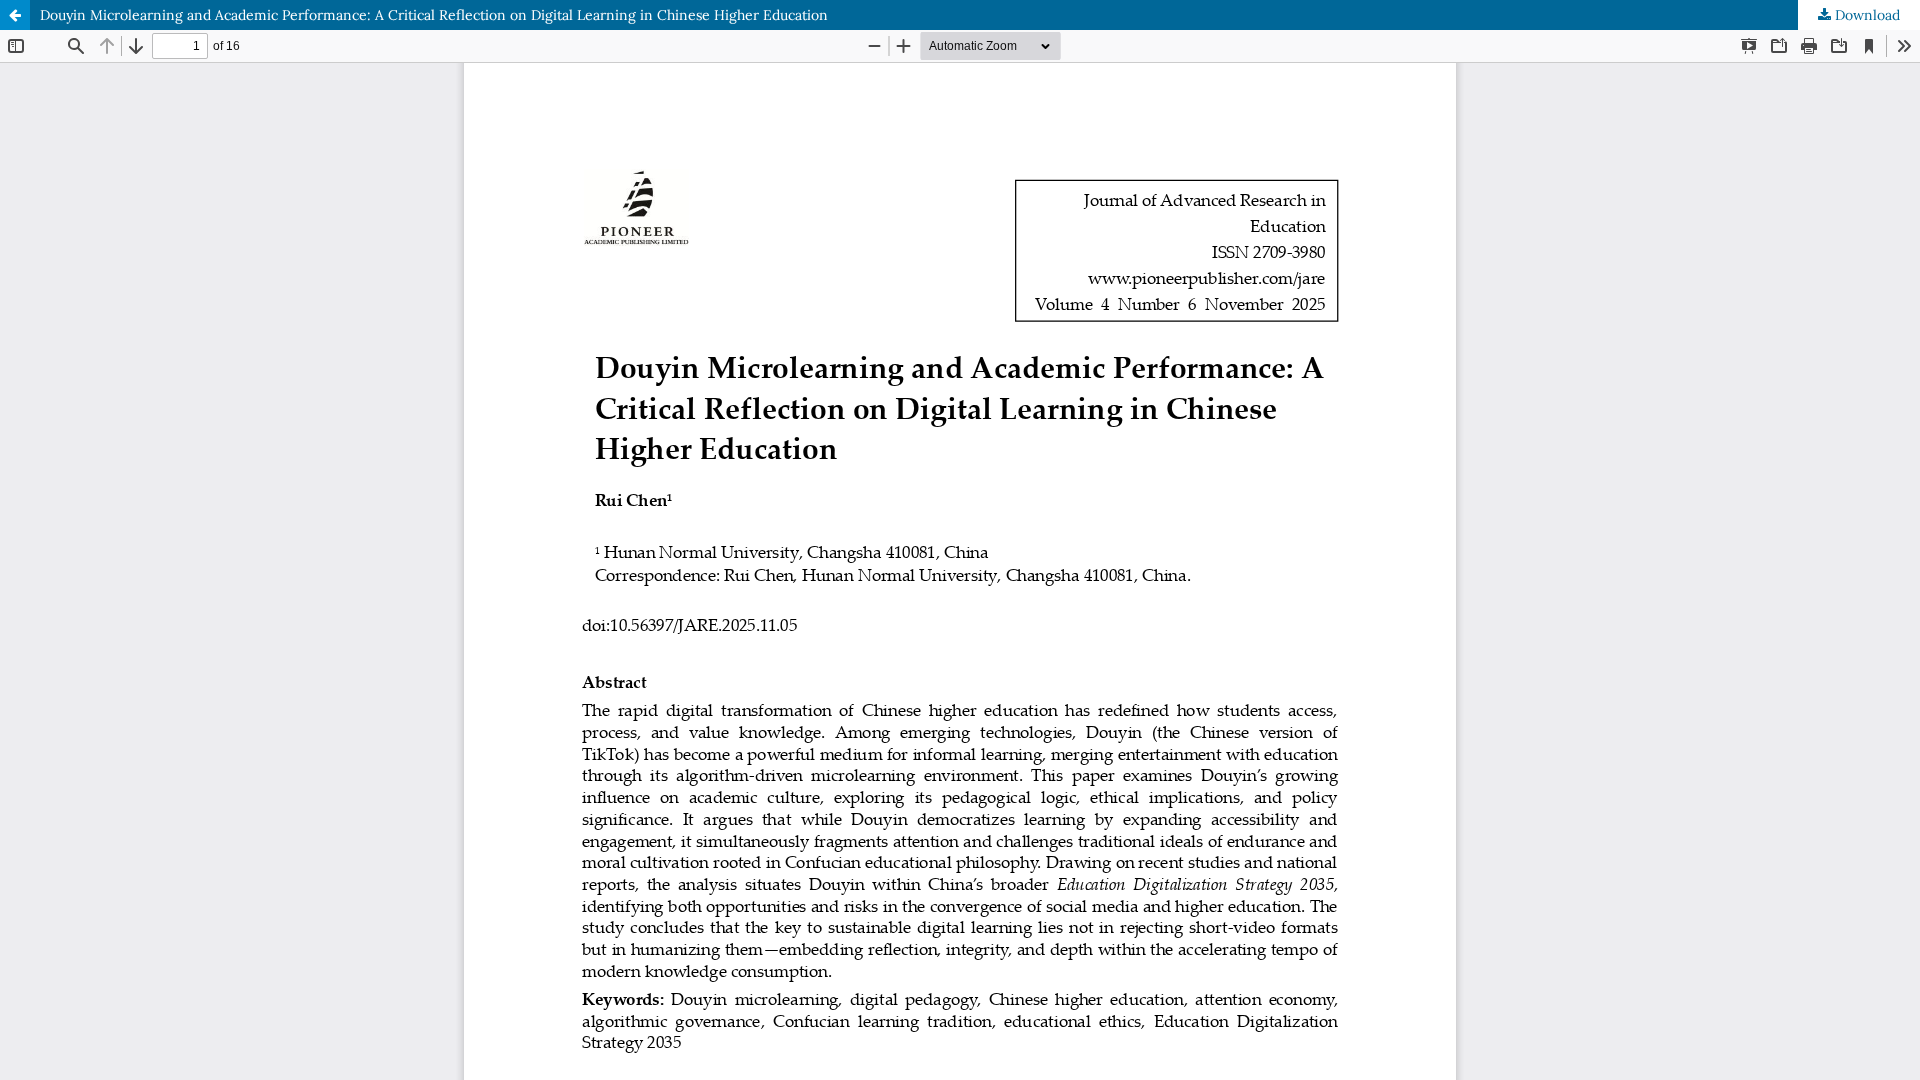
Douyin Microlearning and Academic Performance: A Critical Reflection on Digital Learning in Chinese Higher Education (434, 15)
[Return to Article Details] (15, 15)
